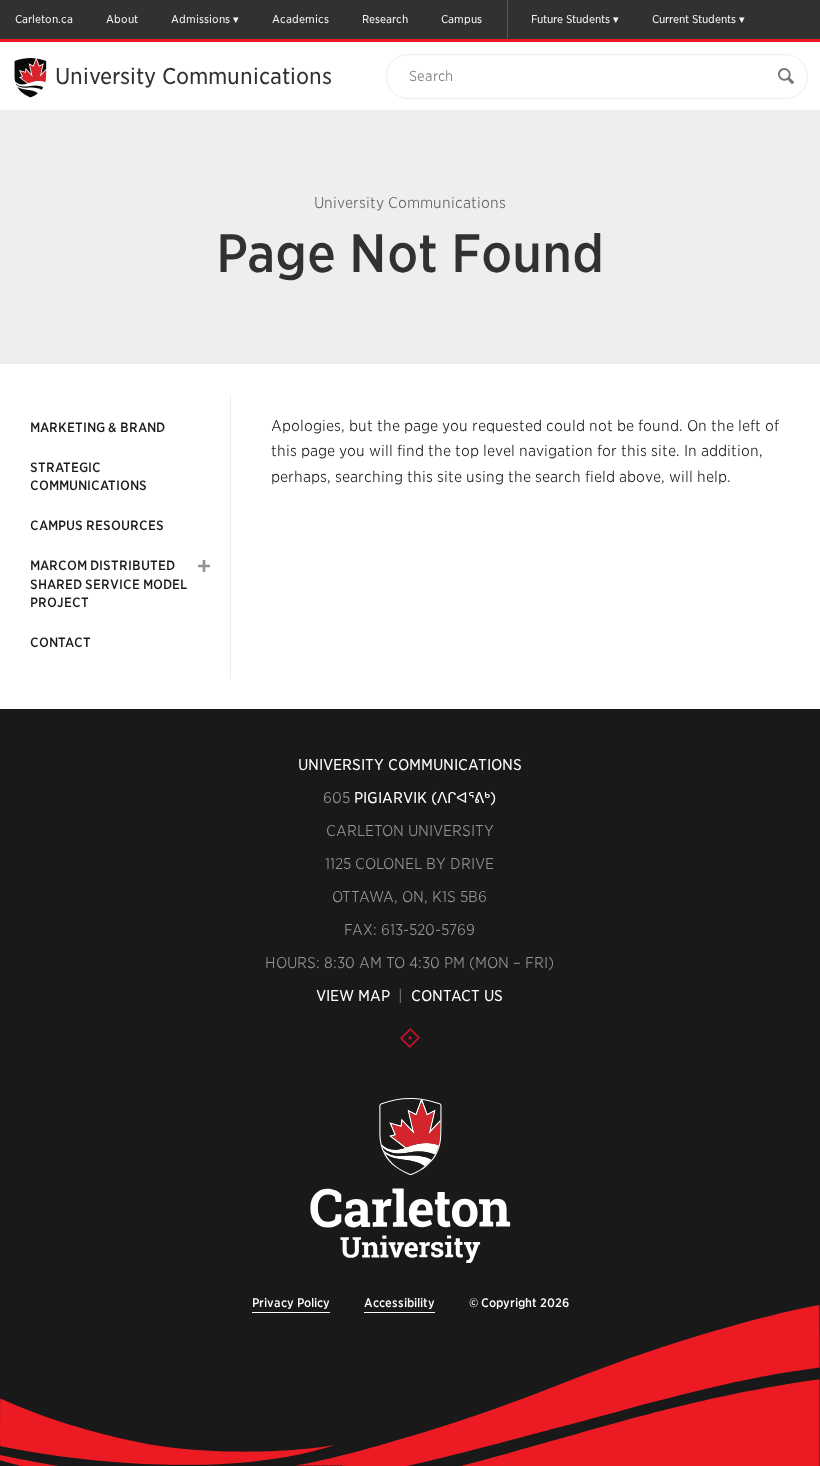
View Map (353, 996)
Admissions (200, 19)
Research (385, 19)
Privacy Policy (291, 1302)
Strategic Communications (88, 476)
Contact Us (457, 996)
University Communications (193, 76)
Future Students (570, 19)
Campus (461, 19)
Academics (300, 19)
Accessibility (399, 1302)
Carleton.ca (44, 19)
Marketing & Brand (97, 427)
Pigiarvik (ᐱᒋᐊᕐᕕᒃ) (425, 798)
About (122, 19)
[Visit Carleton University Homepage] (410, 1181)
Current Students (694, 19)
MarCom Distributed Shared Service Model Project (108, 583)
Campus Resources (97, 525)
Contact (60, 642)
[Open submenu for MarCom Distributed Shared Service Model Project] (204, 566)
